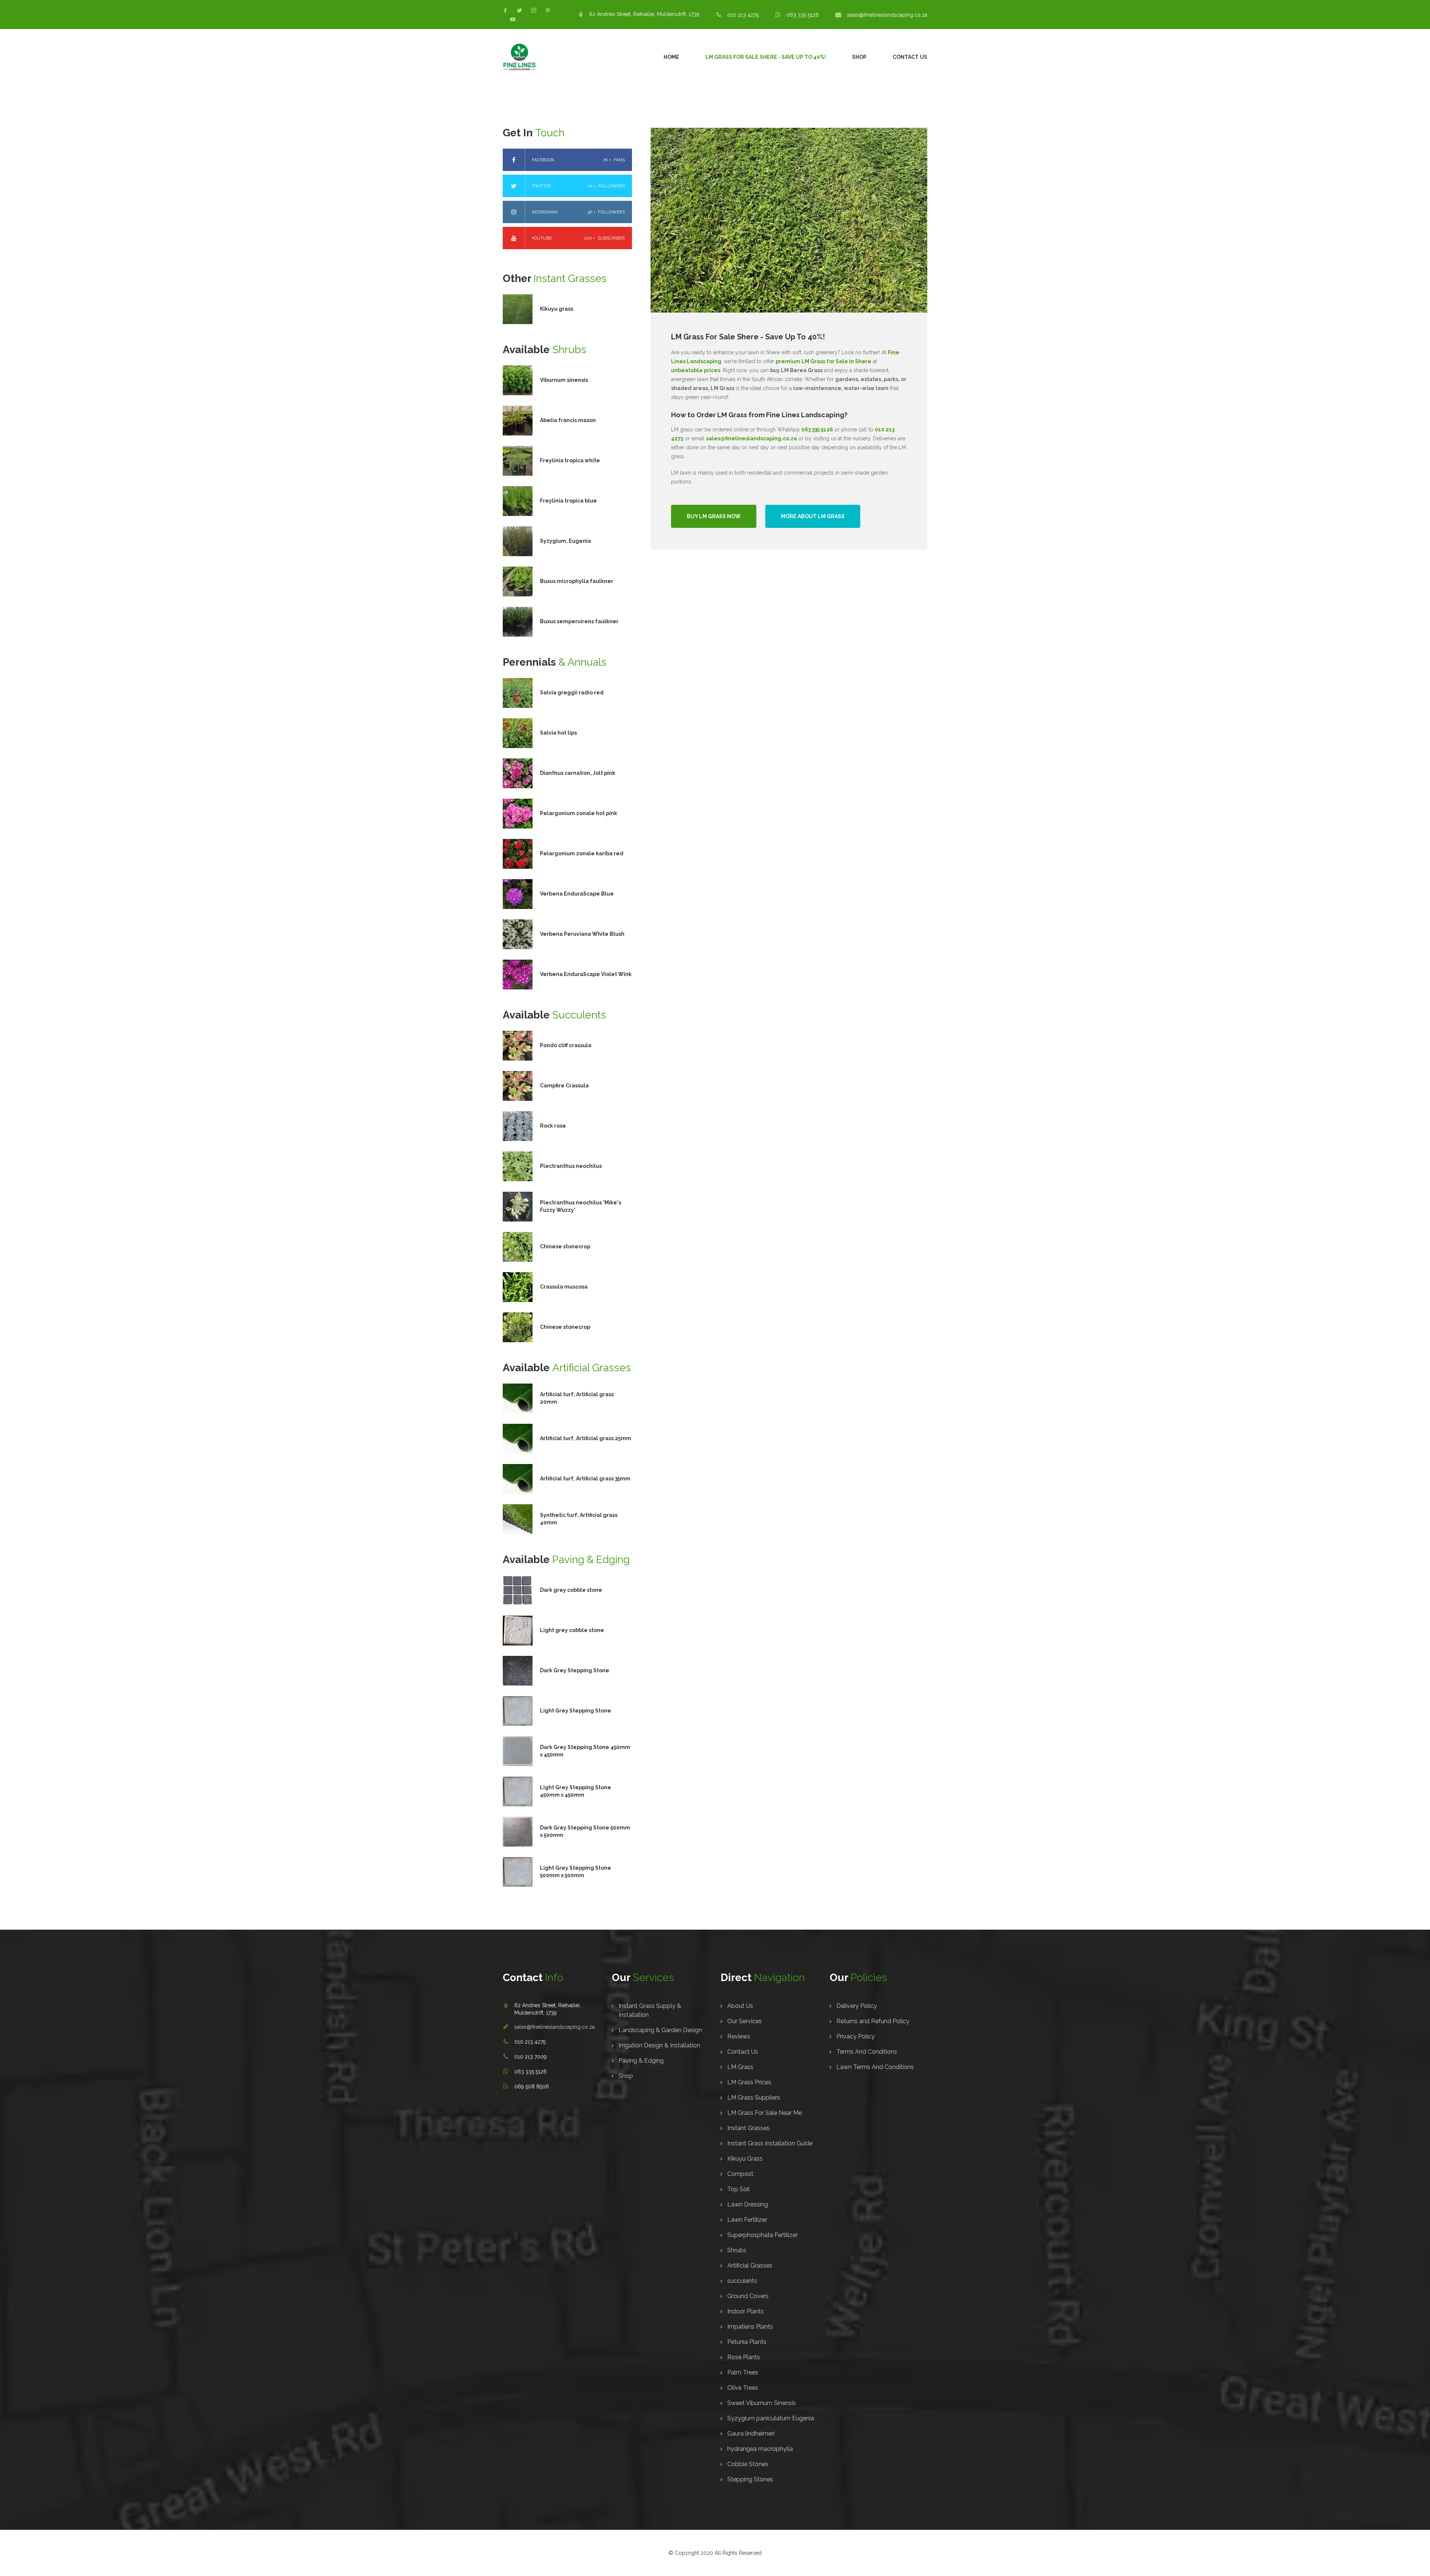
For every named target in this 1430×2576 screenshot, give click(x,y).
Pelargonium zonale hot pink (579, 813)
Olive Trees (743, 2388)
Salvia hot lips (558, 733)
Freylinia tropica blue (568, 501)
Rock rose (553, 1126)
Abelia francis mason (568, 420)
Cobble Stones (748, 2464)
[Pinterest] (548, 10)
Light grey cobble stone (572, 1630)
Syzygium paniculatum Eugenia (771, 2418)
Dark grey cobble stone (571, 1590)
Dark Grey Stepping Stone (575, 1670)
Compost (740, 2174)
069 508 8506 (532, 2087)
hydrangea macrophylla (760, 2449)
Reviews (739, 2036)
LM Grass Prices (749, 2082)
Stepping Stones (750, 2479)
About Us (740, 2006)
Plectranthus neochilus (571, 1166)
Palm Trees (743, 2372)
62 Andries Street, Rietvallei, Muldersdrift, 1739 (644, 14)
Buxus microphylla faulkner (577, 581)
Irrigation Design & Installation (659, 2045)
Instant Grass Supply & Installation (650, 2010)
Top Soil (738, 2189)
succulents (742, 2281)
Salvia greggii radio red (572, 693)
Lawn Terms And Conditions (875, 2067)
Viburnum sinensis (564, 380)
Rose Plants (744, 2357)
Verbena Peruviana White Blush (582, 934)
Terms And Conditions (867, 2052)
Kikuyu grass (557, 309)
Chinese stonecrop (565, 1246)
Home (671, 57)
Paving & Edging (641, 2061)
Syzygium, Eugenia (565, 541)
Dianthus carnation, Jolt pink (578, 773)
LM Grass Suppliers (754, 2097)
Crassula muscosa (564, 1287)
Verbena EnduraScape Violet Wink (586, 974)
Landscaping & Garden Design (660, 2030)
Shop (859, 57)
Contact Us (910, 57)
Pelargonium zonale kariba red (582, 853)
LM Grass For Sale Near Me (765, 2113)
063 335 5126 (803, 15)
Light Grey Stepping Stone (576, 1711)
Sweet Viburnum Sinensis (762, 2403)
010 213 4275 (743, 15)
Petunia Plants (747, 2342)
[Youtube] (513, 19)
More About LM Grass (813, 516)
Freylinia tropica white (570, 460)
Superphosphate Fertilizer (762, 2235)
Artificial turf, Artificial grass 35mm (585, 1479)
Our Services (745, 2021)
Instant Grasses (749, 2128)
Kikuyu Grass (745, 2159)
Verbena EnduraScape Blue (577, 894)
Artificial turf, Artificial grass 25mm (586, 1438)
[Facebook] (505, 10)
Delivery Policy (857, 2006)
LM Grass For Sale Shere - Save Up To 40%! (766, 57)
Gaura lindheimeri (751, 2434)
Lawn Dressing (748, 2204)
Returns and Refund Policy (873, 2021)
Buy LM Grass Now (714, 516)
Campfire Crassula (564, 1086)
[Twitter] (519, 10)
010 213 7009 (530, 2057)
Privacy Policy (856, 2036)
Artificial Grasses (750, 2266)
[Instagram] (534, 10)
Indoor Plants (746, 2311)
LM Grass (740, 2067)
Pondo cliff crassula (566, 1045)
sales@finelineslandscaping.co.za (887, 15)
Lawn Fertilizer (747, 2220)
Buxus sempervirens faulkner (579, 621)
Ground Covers (748, 2296)
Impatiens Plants (750, 2327)
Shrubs (737, 2250)
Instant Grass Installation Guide (770, 2143)
